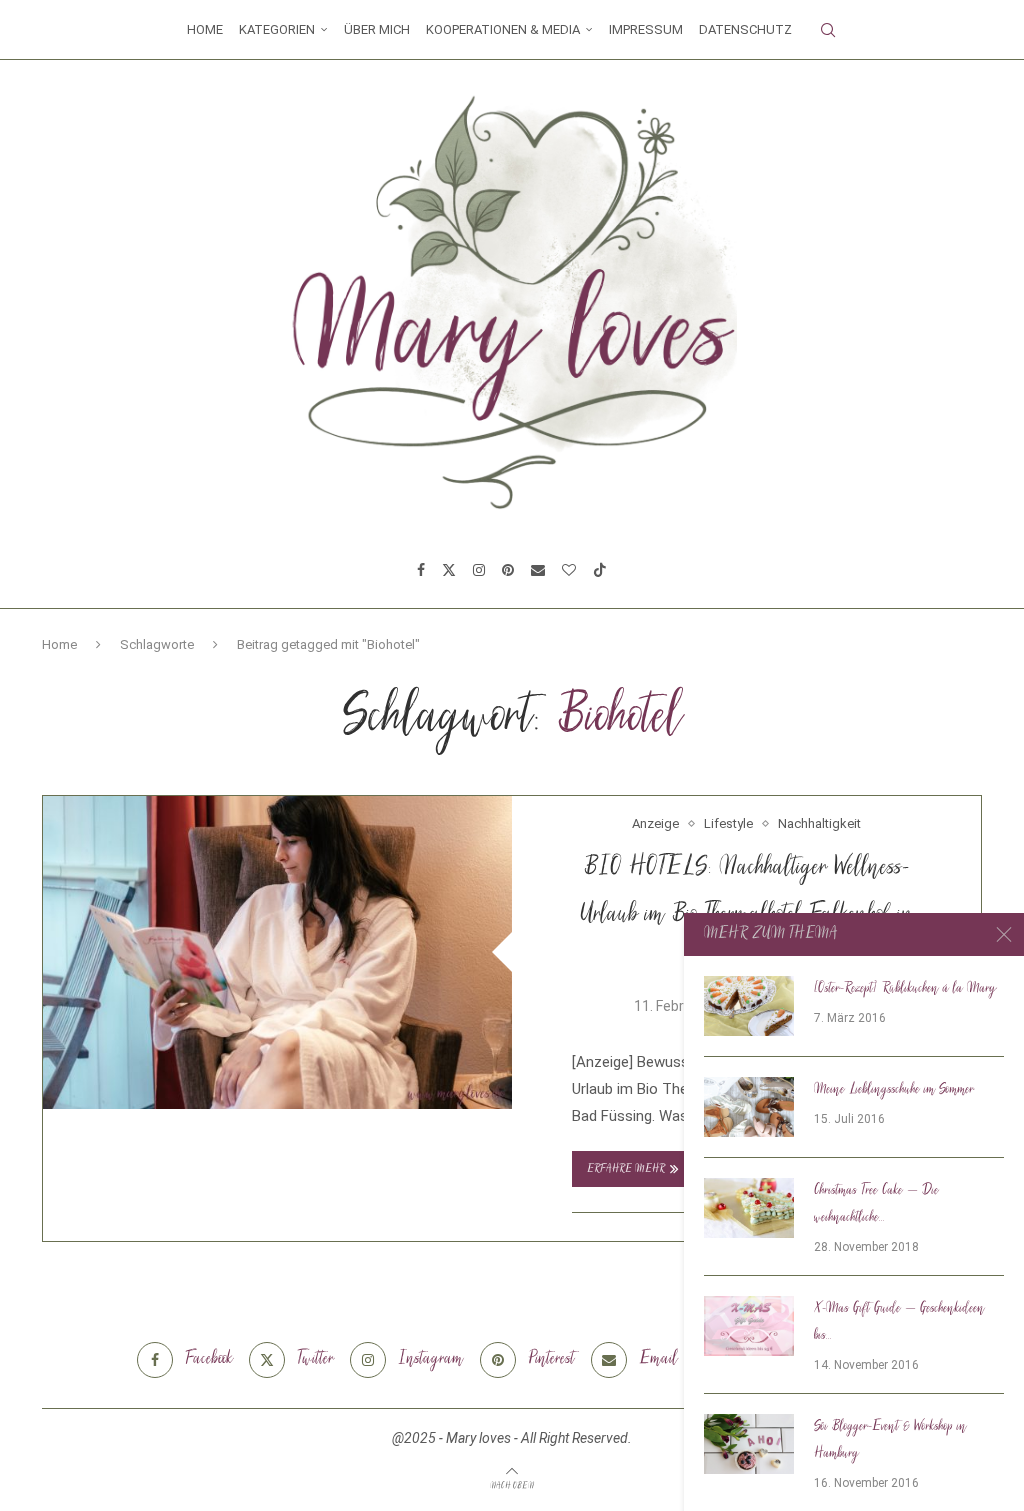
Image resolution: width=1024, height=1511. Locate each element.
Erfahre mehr (626, 1169)
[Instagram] (479, 570)
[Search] (828, 30)
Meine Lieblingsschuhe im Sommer (894, 1090)
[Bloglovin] (569, 570)
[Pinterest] (508, 570)
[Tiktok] (600, 570)
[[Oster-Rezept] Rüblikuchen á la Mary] (749, 1006)
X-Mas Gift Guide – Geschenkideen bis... (899, 1322)
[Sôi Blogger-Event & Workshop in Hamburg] (749, 1444)
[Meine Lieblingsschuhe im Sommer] (749, 1107)
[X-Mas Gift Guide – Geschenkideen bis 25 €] (749, 1326)
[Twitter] (449, 570)
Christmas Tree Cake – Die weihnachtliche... (876, 1204)
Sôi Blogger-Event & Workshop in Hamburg (890, 1440)
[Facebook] (421, 570)
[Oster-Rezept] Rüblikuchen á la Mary (905, 989)
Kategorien (277, 29)
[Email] (538, 570)
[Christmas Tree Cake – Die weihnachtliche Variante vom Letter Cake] (749, 1208)
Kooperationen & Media (503, 29)
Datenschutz (745, 29)
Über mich (377, 29)
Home (205, 29)
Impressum (646, 29)
